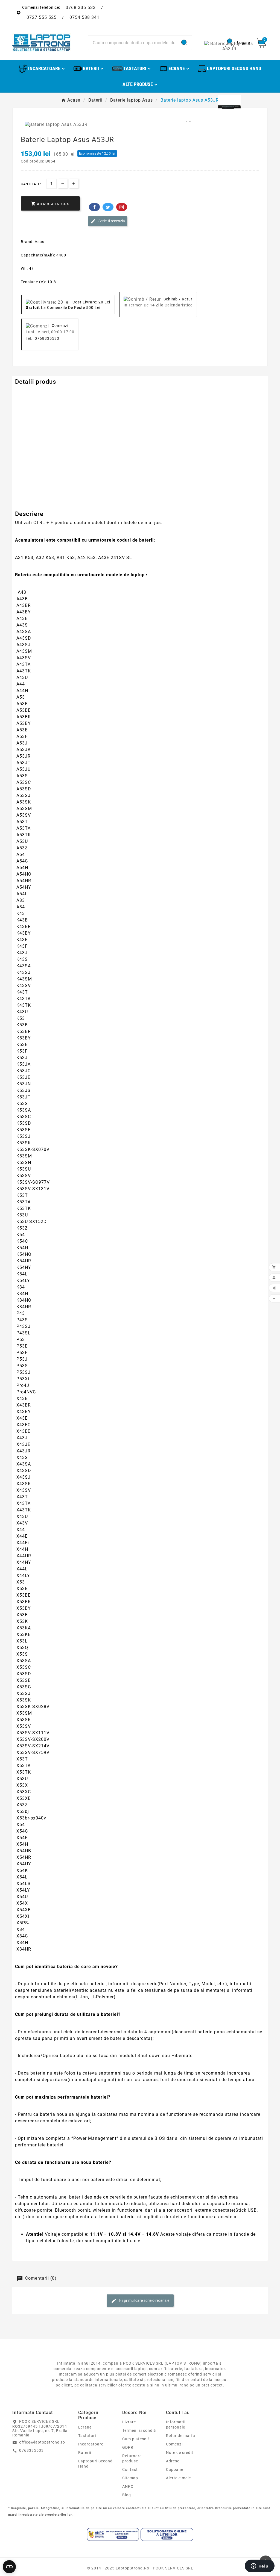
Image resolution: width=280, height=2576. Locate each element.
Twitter (108, 207)
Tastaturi (87, 2436)
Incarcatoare (91, 2444)
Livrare (129, 2422)
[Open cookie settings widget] (9, 2567)
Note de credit (180, 2453)
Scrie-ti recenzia (111, 221)
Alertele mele (178, 2478)
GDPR (128, 2447)
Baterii (85, 2453)
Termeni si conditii (140, 2430)
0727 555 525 (42, 17)
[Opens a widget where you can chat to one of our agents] (259, 2566)
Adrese (173, 2461)
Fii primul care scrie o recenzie (144, 2300)
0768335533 (47, 338)
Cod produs (27, 393)
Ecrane (85, 2427)
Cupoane (175, 2469)
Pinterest (122, 207)
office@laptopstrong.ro (42, 2442)
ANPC (128, 2486)
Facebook (94, 207)
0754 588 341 (84, 17)
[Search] (184, 43)
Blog (127, 2495)
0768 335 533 (81, 8)
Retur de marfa (181, 2436)
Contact (130, 2469)
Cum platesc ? (136, 2439)
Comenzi (174, 2444)
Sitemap (130, 2478)
